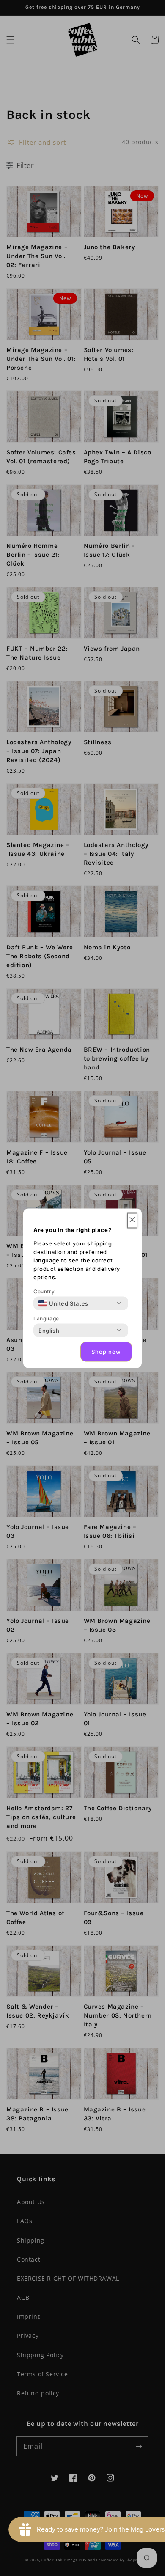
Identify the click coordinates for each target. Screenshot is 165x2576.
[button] (132, 1220)
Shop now (106, 1352)
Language (46, 1318)
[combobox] (63, 1303)
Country (44, 1291)
